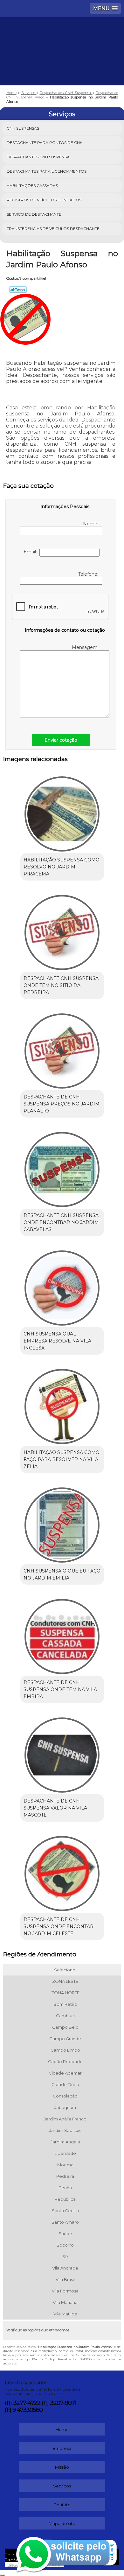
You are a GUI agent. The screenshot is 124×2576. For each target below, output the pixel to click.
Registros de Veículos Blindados (44, 200)
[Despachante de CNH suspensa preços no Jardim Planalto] (62, 1049)
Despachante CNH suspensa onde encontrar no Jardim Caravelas (61, 1222)
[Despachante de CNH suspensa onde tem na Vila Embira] (62, 1634)
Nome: (91, 524)
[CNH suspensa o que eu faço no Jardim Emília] (62, 1523)
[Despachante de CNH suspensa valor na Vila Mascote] (62, 1753)
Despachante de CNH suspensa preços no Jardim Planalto (62, 1104)
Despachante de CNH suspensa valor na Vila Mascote (55, 1808)
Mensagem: (86, 647)
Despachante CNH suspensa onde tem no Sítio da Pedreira (61, 985)
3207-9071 (63, 2403)
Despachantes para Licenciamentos (47, 171)
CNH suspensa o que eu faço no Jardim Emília (62, 1574)
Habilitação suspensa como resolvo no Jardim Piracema (62, 867)
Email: (31, 552)
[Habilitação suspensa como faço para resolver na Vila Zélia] (62, 1404)
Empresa (62, 2448)
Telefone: (89, 574)
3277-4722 (27, 2403)
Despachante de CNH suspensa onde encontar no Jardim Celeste (59, 1926)
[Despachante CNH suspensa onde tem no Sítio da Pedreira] (62, 930)
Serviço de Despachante (34, 214)
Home (62, 2429)
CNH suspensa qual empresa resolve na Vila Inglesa (57, 1341)
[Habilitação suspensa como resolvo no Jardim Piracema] (62, 812)
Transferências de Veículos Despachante (53, 229)
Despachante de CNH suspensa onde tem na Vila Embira (60, 1689)
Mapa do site (62, 2523)
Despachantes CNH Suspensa (38, 157)
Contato (62, 2505)
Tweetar (18, 290)
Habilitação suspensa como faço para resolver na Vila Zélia (62, 1459)
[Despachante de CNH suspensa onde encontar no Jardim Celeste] (62, 1871)
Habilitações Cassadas (32, 186)
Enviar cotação (61, 740)
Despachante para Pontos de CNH (45, 143)
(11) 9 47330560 (24, 2410)
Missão (62, 2467)
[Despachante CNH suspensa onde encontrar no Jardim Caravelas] (62, 1167)
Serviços (62, 114)
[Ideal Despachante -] (62, 36)
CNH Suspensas (23, 128)
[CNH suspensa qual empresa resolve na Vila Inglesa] (62, 1286)
